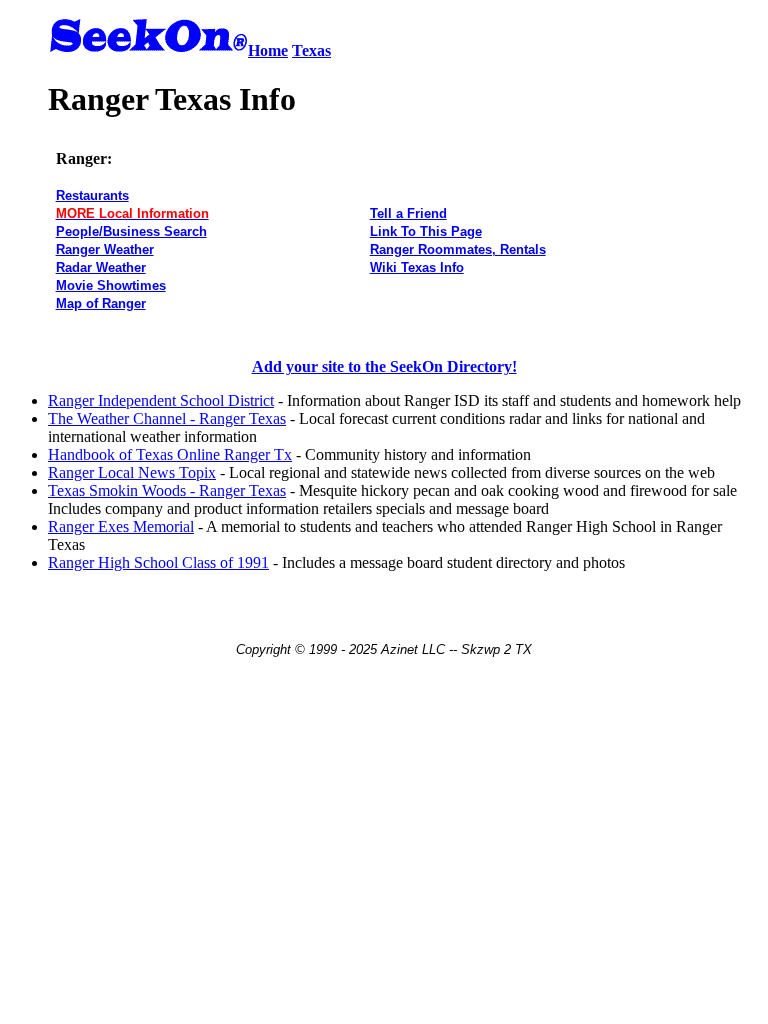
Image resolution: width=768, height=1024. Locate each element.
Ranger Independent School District (161, 400)
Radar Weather (101, 267)
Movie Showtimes (111, 285)
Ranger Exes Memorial (121, 526)
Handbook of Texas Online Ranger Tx (170, 454)
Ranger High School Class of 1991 (158, 562)
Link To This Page (426, 231)
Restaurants (92, 195)
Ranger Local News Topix (132, 472)
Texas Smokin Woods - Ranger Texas (167, 490)
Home (268, 50)
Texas (311, 50)
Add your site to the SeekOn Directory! (384, 366)
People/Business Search (131, 231)
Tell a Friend (408, 213)
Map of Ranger (101, 303)
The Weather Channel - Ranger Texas (167, 418)
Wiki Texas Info (417, 267)
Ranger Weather (105, 249)
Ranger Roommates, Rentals (458, 249)
